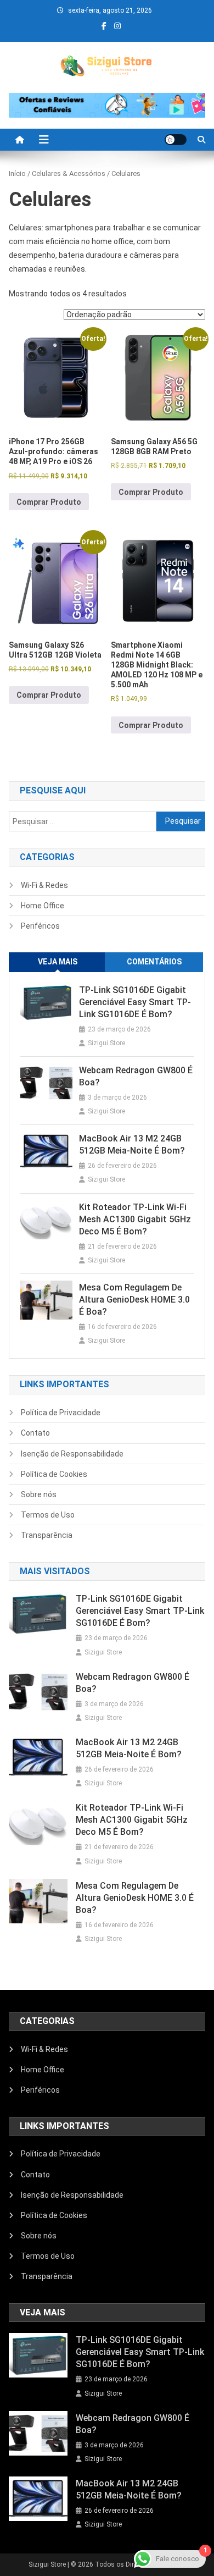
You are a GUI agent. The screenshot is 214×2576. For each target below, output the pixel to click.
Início (17, 173)
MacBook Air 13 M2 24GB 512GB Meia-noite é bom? (132, 1144)
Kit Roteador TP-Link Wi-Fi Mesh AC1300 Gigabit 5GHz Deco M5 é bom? (135, 1219)
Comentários (154, 962)
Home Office (43, 906)
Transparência (47, 1535)
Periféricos (40, 926)
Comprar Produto (49, 502)
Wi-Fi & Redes (44, 885)
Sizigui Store (106, 1043)
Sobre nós (39, 1494)
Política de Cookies (54, 1474)
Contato (35, 1433)
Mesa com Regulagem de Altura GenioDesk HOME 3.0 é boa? (134, 1300)
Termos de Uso (48, 1515)
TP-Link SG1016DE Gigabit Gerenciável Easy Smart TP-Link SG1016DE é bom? (135, 1002)
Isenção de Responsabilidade (72, 1454)
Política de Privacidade (61, 1413)
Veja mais (58, 962)
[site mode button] (176, 140)
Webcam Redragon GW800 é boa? (136, 1076)
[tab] (58, 962)
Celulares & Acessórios (69, 173)
